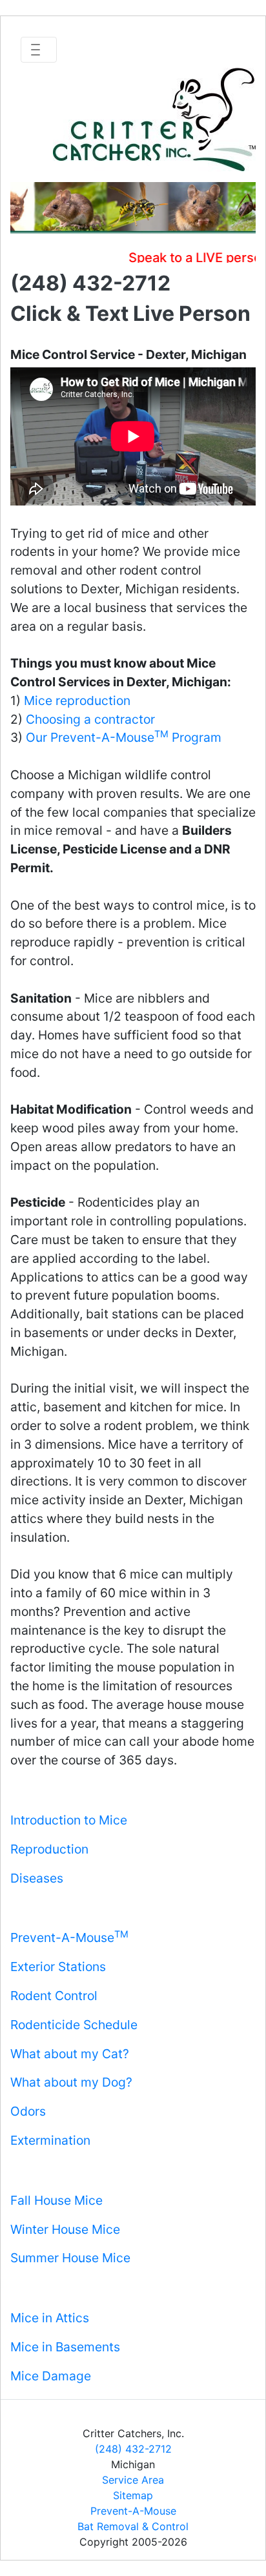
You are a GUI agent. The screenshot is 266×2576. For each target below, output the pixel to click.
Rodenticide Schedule (74, 2025)
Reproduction (49, 1849)
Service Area (133, 2480)
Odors (28, 2111)
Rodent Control (54, 1996)
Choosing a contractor (90, 719)
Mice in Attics (50, 2318)
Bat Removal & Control (133, 2526)
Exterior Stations (58, 1967)
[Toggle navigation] (39, 50)
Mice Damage (51, 2376)
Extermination (50, 2140)
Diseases (37, 1878)
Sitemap (133, 2495)
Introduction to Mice (69, 1820)
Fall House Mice (56, 2200)
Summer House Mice (70, 2258)
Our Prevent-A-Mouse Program (124, 737)
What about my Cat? (70, 2054)
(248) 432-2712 (133, 2449)
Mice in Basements (65, 2347)
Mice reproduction (77, 700)
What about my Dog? (71, 2082)
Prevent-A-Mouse (69, 1937)
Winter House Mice (65, 2229)
